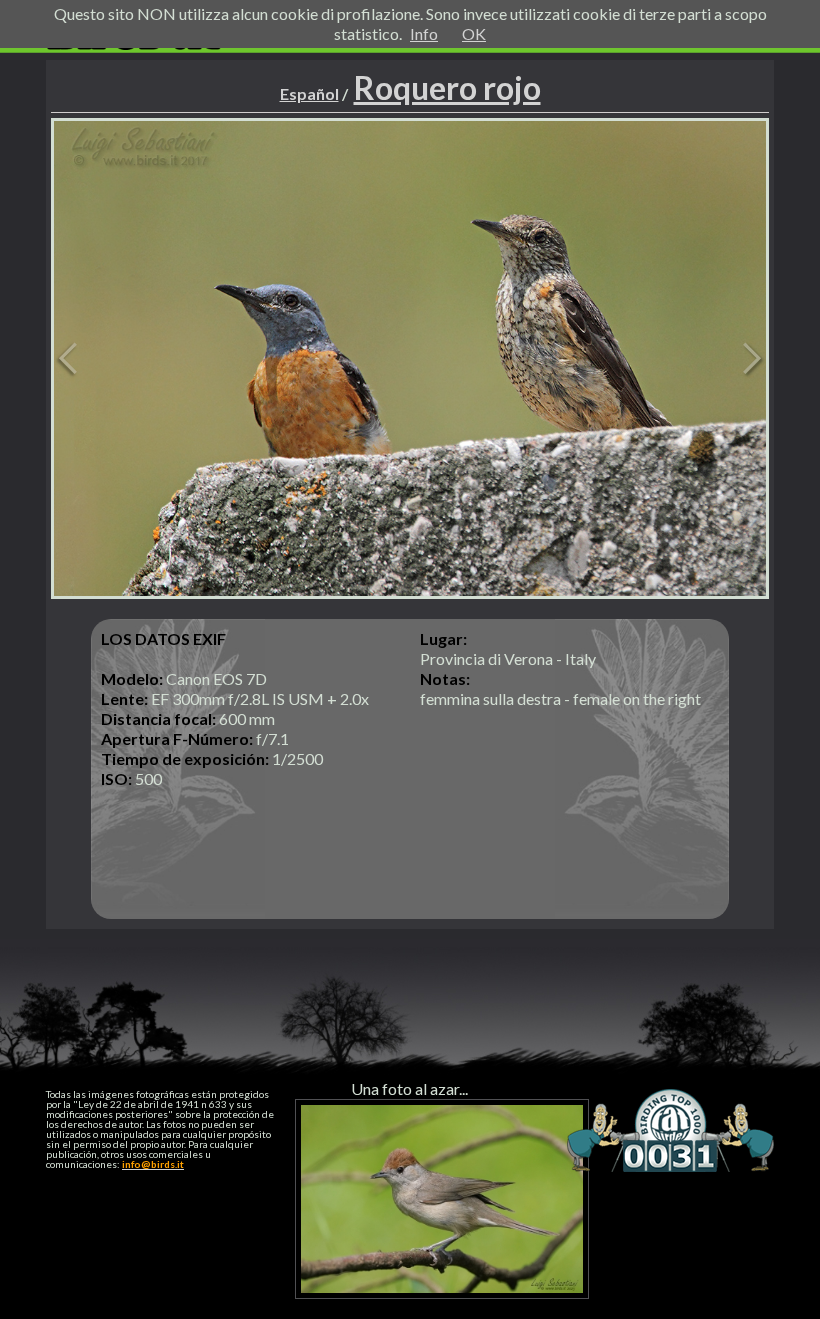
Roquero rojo (447, 87)
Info (424, 33)
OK (474, 33)
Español (309, 93)
